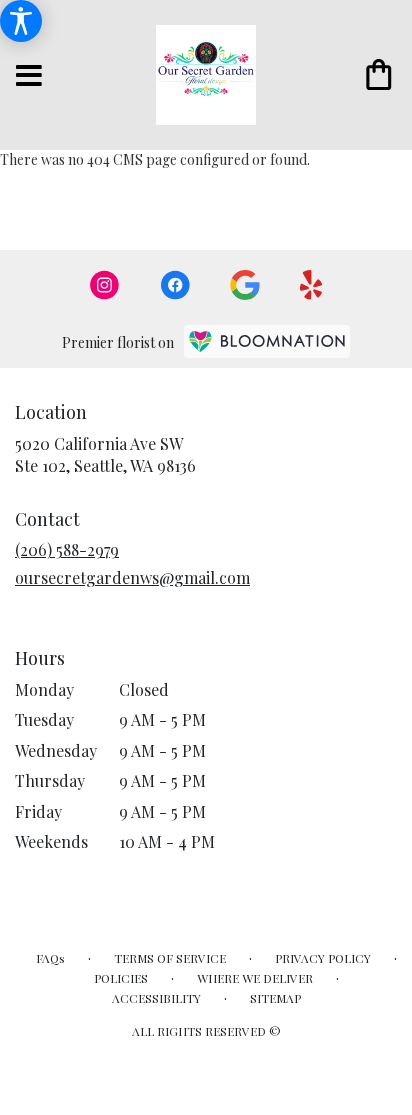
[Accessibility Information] (21, 21)
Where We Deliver (255, 978)
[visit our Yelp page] (311, 285)
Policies (121, 978)
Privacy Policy (323, 958)
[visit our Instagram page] (105, 285)
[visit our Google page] (245, 285)
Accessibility (156, 998)
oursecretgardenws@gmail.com (132, 577)
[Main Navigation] (29, 76)
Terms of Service (170, 958)
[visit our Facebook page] (175, 285)
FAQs (50, 958)
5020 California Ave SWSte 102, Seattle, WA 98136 (105, 454)
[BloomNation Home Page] (267, 341)
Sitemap (275, 998)
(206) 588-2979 (67, 549)
